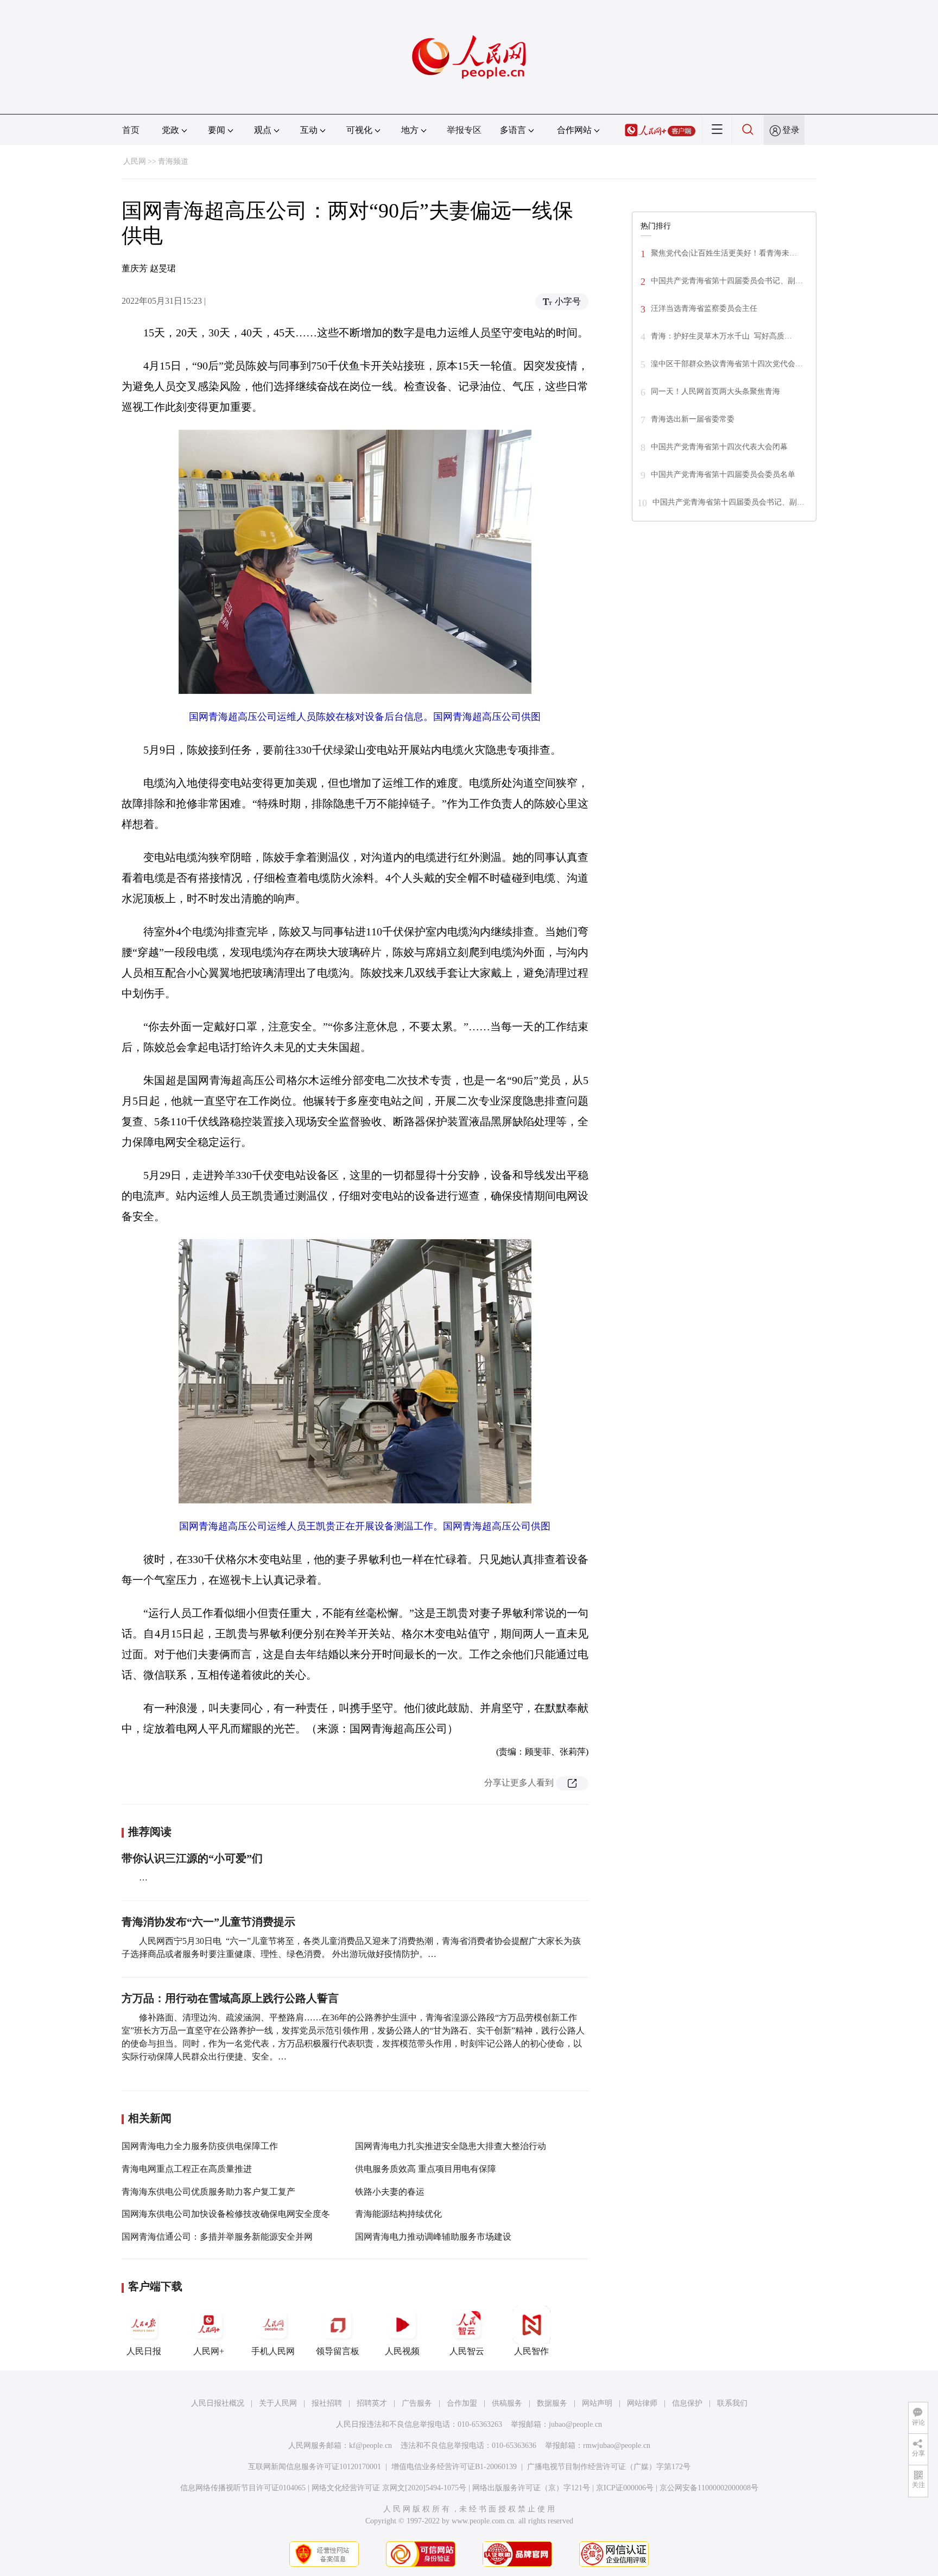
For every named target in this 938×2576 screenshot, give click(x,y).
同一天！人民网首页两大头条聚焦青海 (715, 391)
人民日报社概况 (218, 2403)
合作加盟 (462, 2403)
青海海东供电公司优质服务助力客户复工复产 (208, 2192)
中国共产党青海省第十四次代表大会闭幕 (719, 447)
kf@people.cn (370, 2446)
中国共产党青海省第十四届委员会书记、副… (727, 281)
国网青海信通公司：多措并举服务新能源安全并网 (217, 2237)
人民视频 (402, 2351)
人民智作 (531, 2351)
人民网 (135, 161)
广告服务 (417, 2403)
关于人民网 (278, 2403)
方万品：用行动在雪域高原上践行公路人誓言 (230, 1998)
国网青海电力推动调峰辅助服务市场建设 (433, 2237)
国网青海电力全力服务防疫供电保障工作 (200, 2146)
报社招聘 (327, 2403)
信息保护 (687, 2403)
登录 (791, 130)
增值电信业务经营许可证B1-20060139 (454, 2467)
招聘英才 (372, 2403)
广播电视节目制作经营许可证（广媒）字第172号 (609, 2467)
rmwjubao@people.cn (617, 2446)
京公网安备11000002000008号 (709, 2488)
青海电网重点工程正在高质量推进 (187, 2169)
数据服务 (552, 2403)
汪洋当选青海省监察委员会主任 (704, 308)
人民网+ (209, 2351)
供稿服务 (507, 2403)
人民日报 (144, 2351)
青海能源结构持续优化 (398, 2214)
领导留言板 (338, 2351)
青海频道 (173, 161)
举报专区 (464, 130)
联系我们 (732, 2403)
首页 (131, 130)
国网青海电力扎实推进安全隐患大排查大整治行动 (451, 2146)
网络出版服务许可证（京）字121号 (531, 2488)
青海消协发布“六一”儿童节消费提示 (208, 1922)
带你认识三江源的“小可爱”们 (192, 1858)
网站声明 (597, 2403)
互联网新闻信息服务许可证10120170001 (315, 2467)
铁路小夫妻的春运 (390, 2192)
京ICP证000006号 (625, 2488)
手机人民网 (273, 2351)
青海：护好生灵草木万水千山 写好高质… (721, 336)
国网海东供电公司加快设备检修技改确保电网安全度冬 (226, 2214)
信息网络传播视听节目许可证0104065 (243, 2488)
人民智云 (467, 2351)
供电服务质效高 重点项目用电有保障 (426, 2169)
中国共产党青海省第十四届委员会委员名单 (723, 474)
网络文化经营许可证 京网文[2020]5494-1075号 (389, 2488)
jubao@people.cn (575, 2424)
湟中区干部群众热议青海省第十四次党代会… (727, 364)
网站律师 (642, 2403)
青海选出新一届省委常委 (693, 419)
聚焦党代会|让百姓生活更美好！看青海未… (724, 253)
